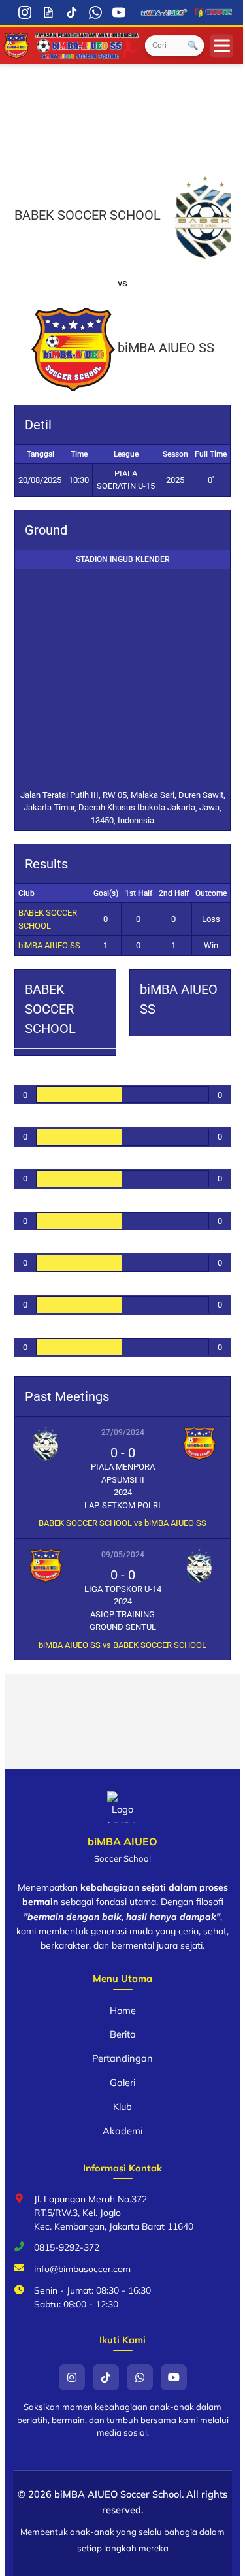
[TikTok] (72, 12)
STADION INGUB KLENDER (123, 559)
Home (123, 2010)
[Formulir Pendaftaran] (48, 12)
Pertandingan (122, 2058)
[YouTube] (119, 12)
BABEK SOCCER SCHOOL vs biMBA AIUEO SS (122, 1523)
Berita (123, 2034)
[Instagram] (25, 12)
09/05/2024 (123, 1555)
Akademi (122, 2131)
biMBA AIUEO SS (49, 945)
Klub (122, 2106)
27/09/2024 (123, 1432)
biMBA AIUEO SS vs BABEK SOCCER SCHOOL (122, 1645)
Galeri (122, 2082)
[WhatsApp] (95, 12)
